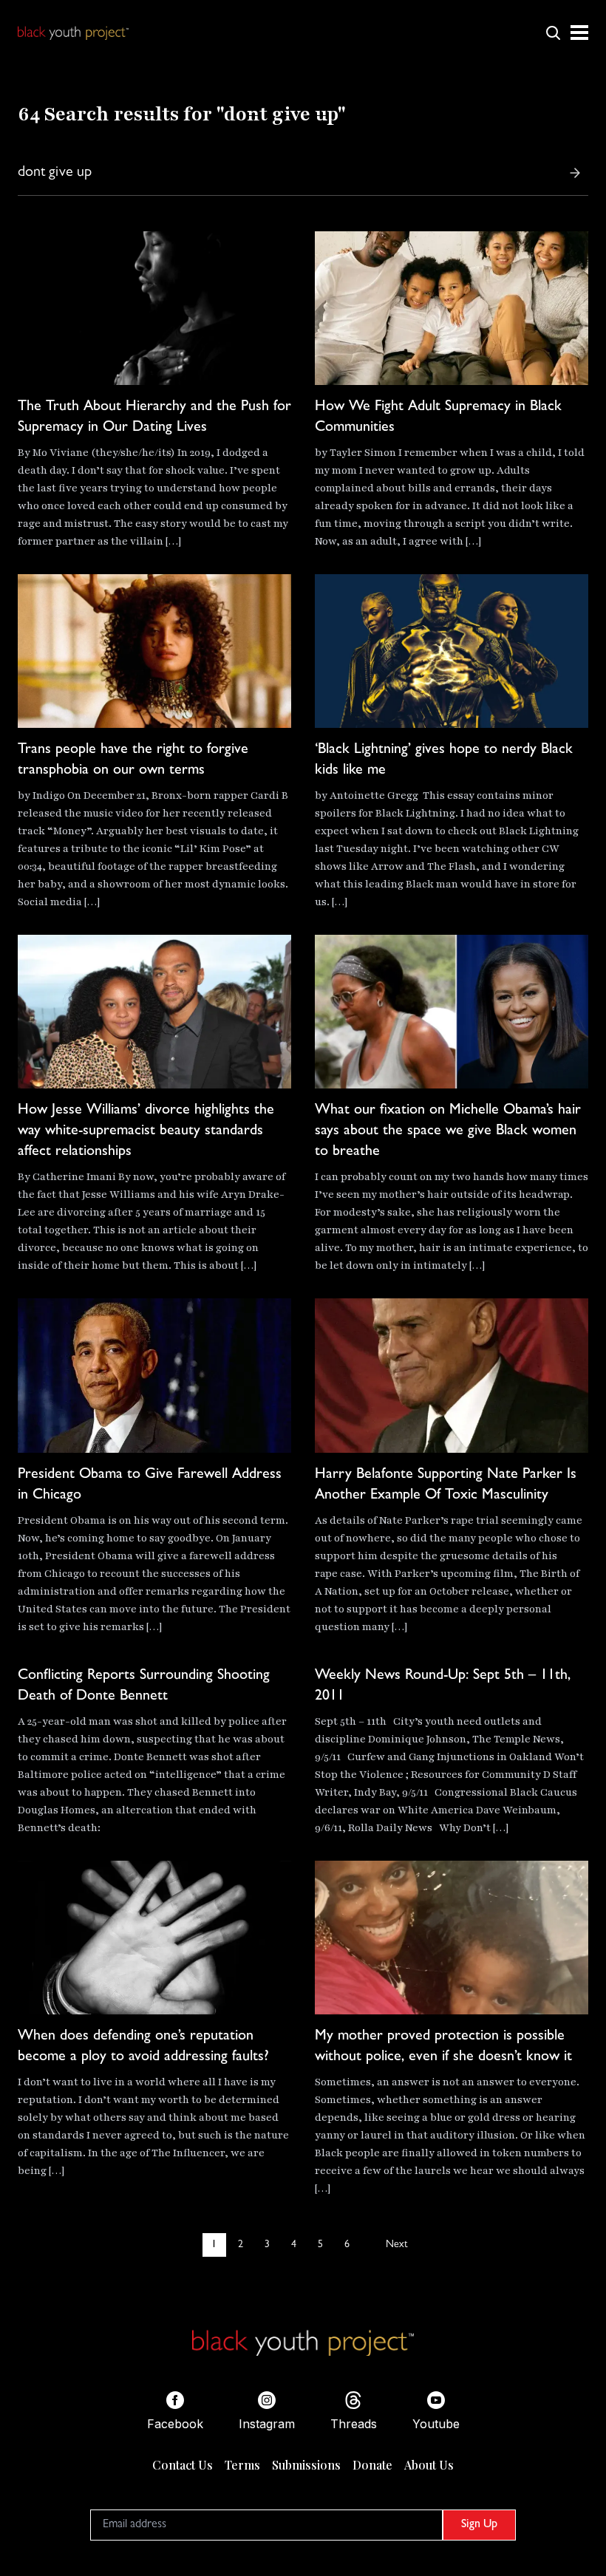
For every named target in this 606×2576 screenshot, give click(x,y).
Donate (372, 2465)
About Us (429, 2465)
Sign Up (479, 2525)
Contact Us (183, 2465)
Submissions (306, 2465)
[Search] (575, 173)
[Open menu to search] (553, 33)
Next (396, 2245)
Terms (242, 2465)
